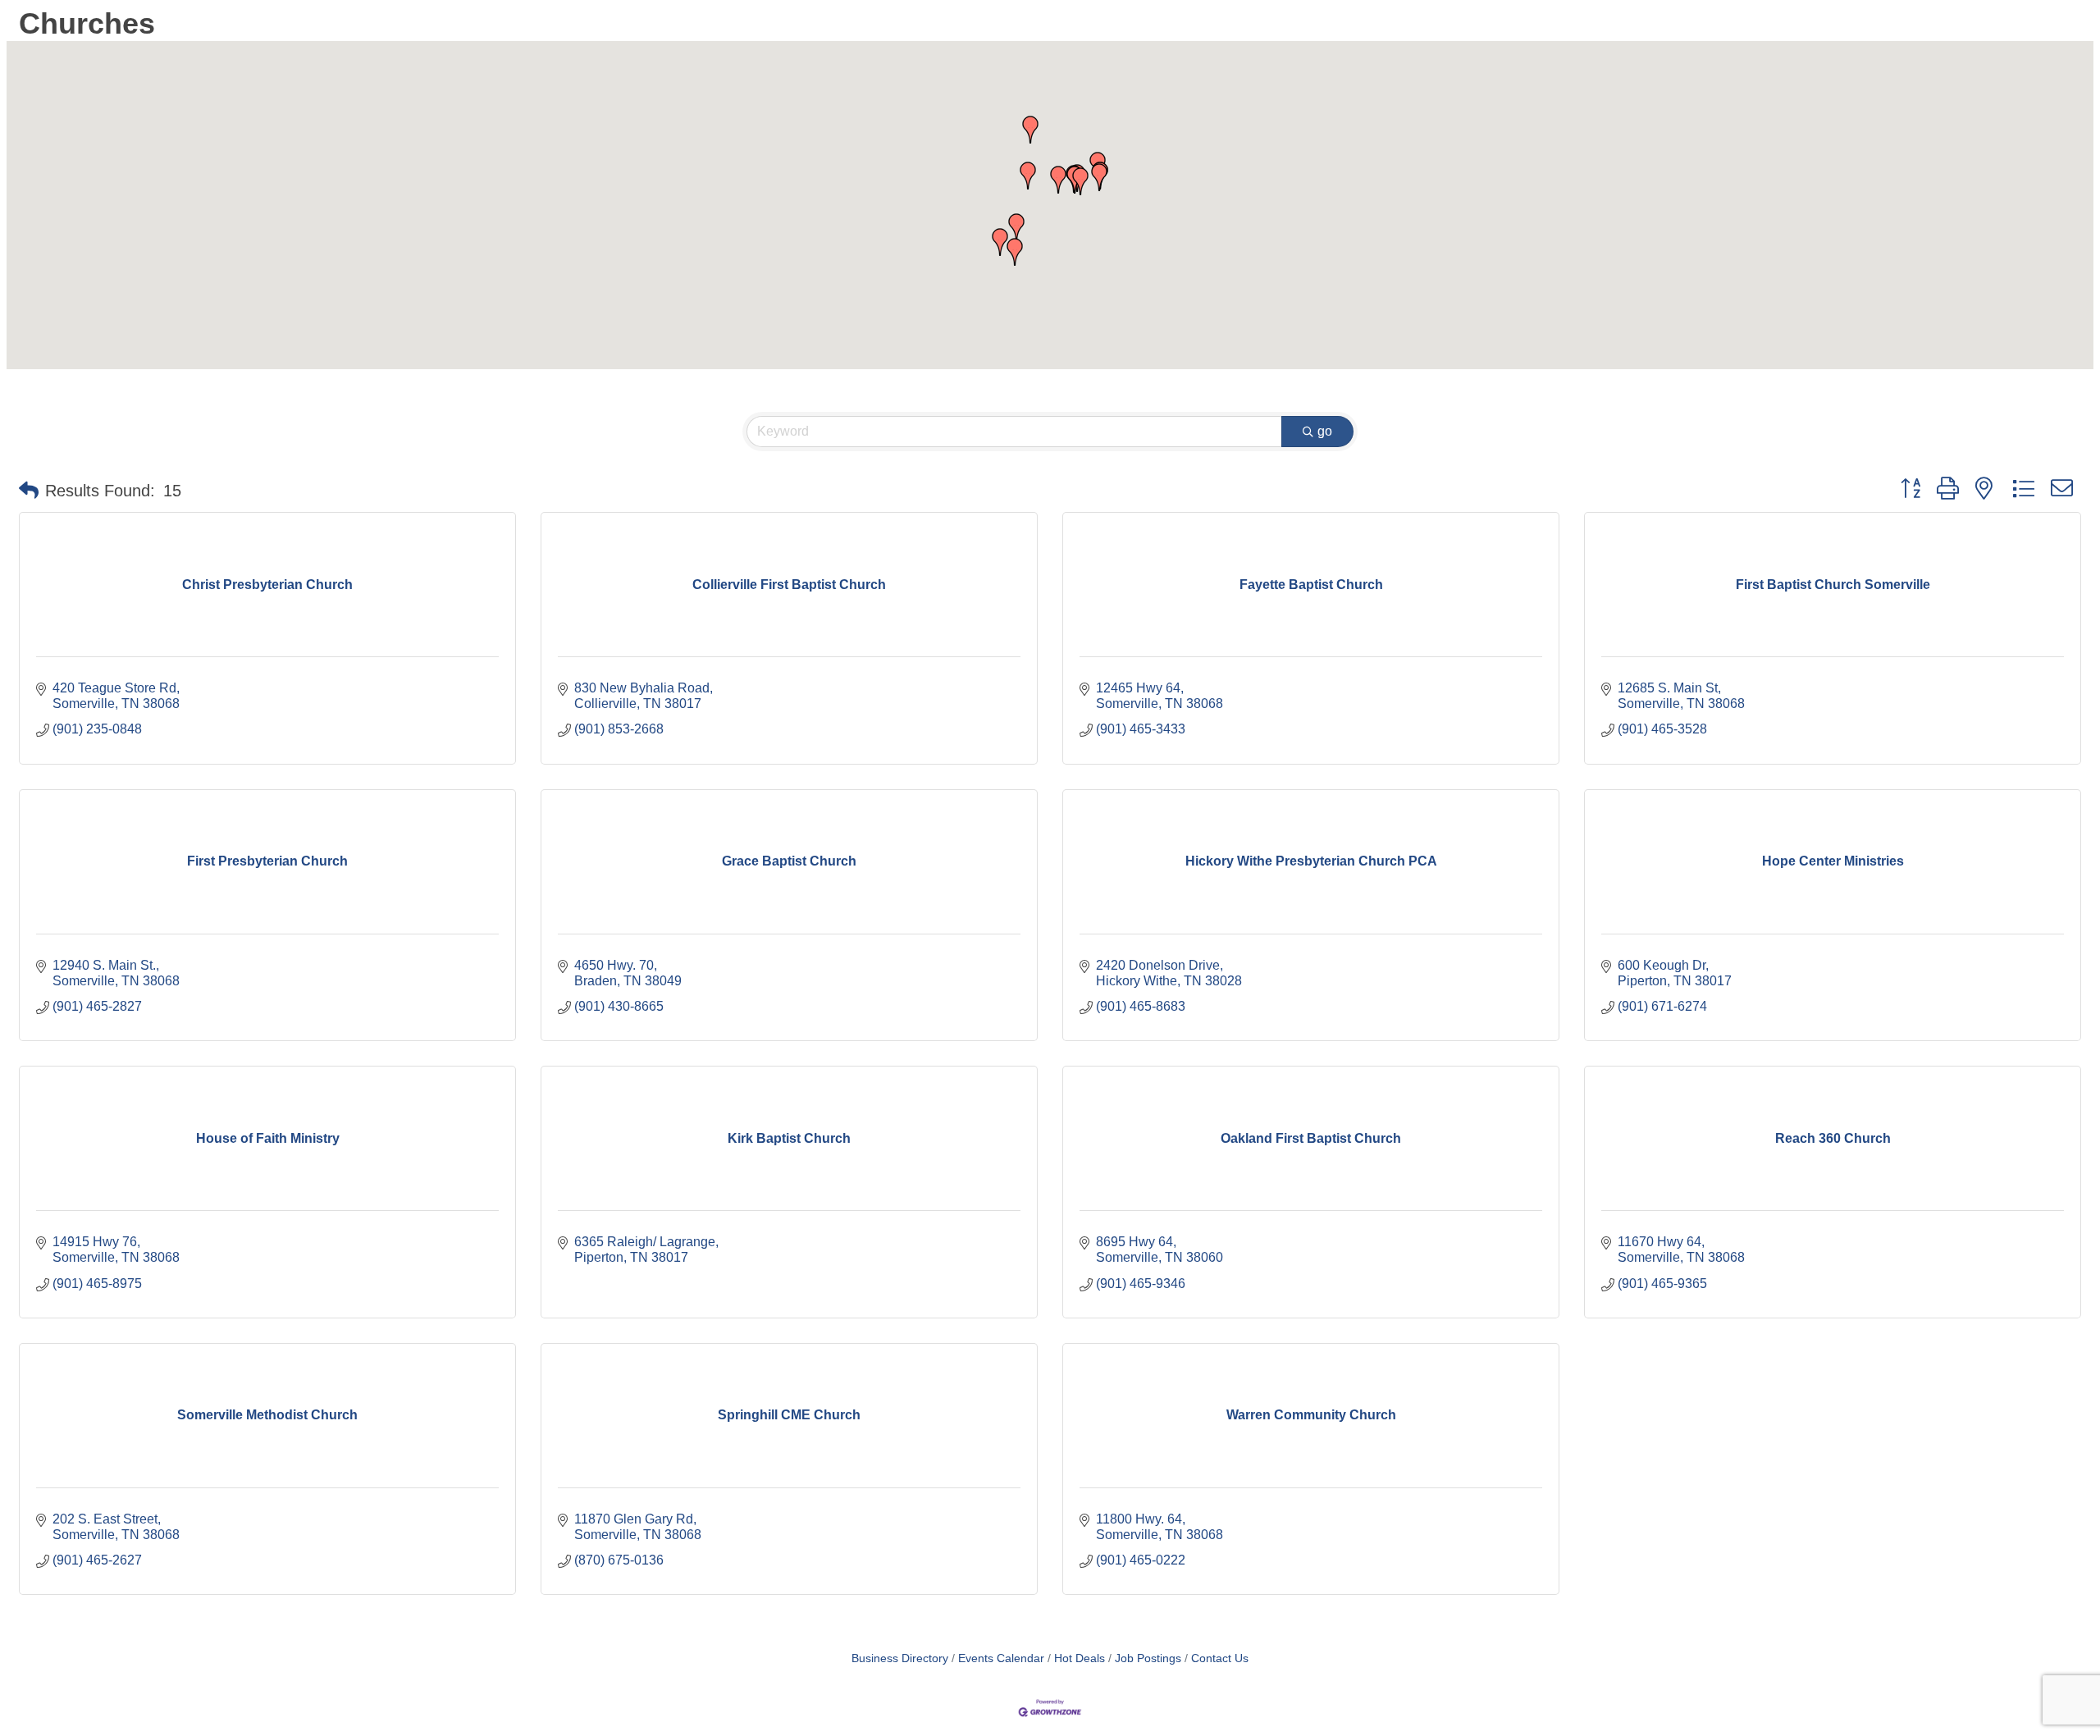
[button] (1080, 181)
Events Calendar (1001, 1658)
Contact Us (1220, 1658)
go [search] (1325, 431)
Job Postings (1148, 1658)
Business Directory (900, 1658)
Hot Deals (1080, 1658)
